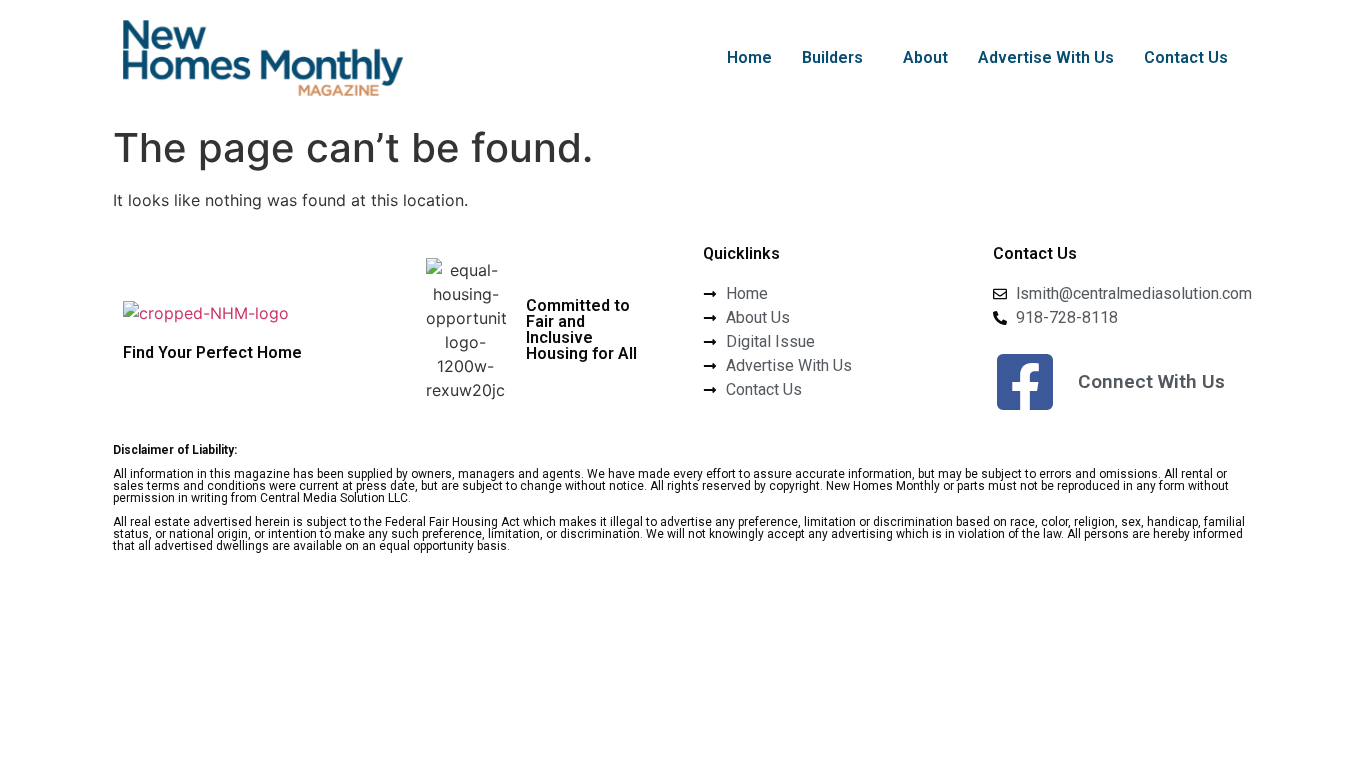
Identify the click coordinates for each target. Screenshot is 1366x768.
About (925, 57)
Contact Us (1186, 57)
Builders (832, 57)
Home (749, 57)
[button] (837, 58)
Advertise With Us (1046, 57)
